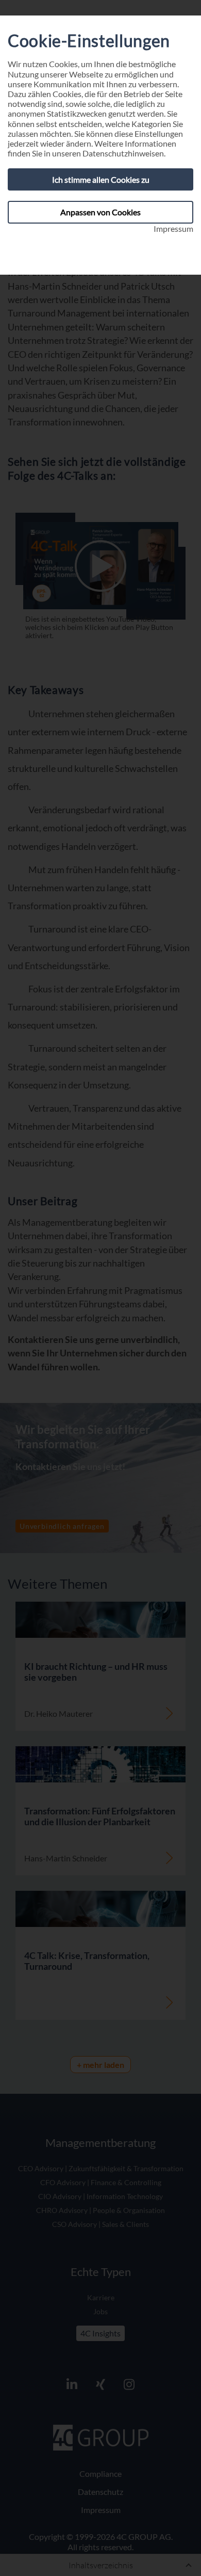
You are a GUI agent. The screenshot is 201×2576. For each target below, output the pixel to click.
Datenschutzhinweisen (123, 153)
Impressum (173, 228)
